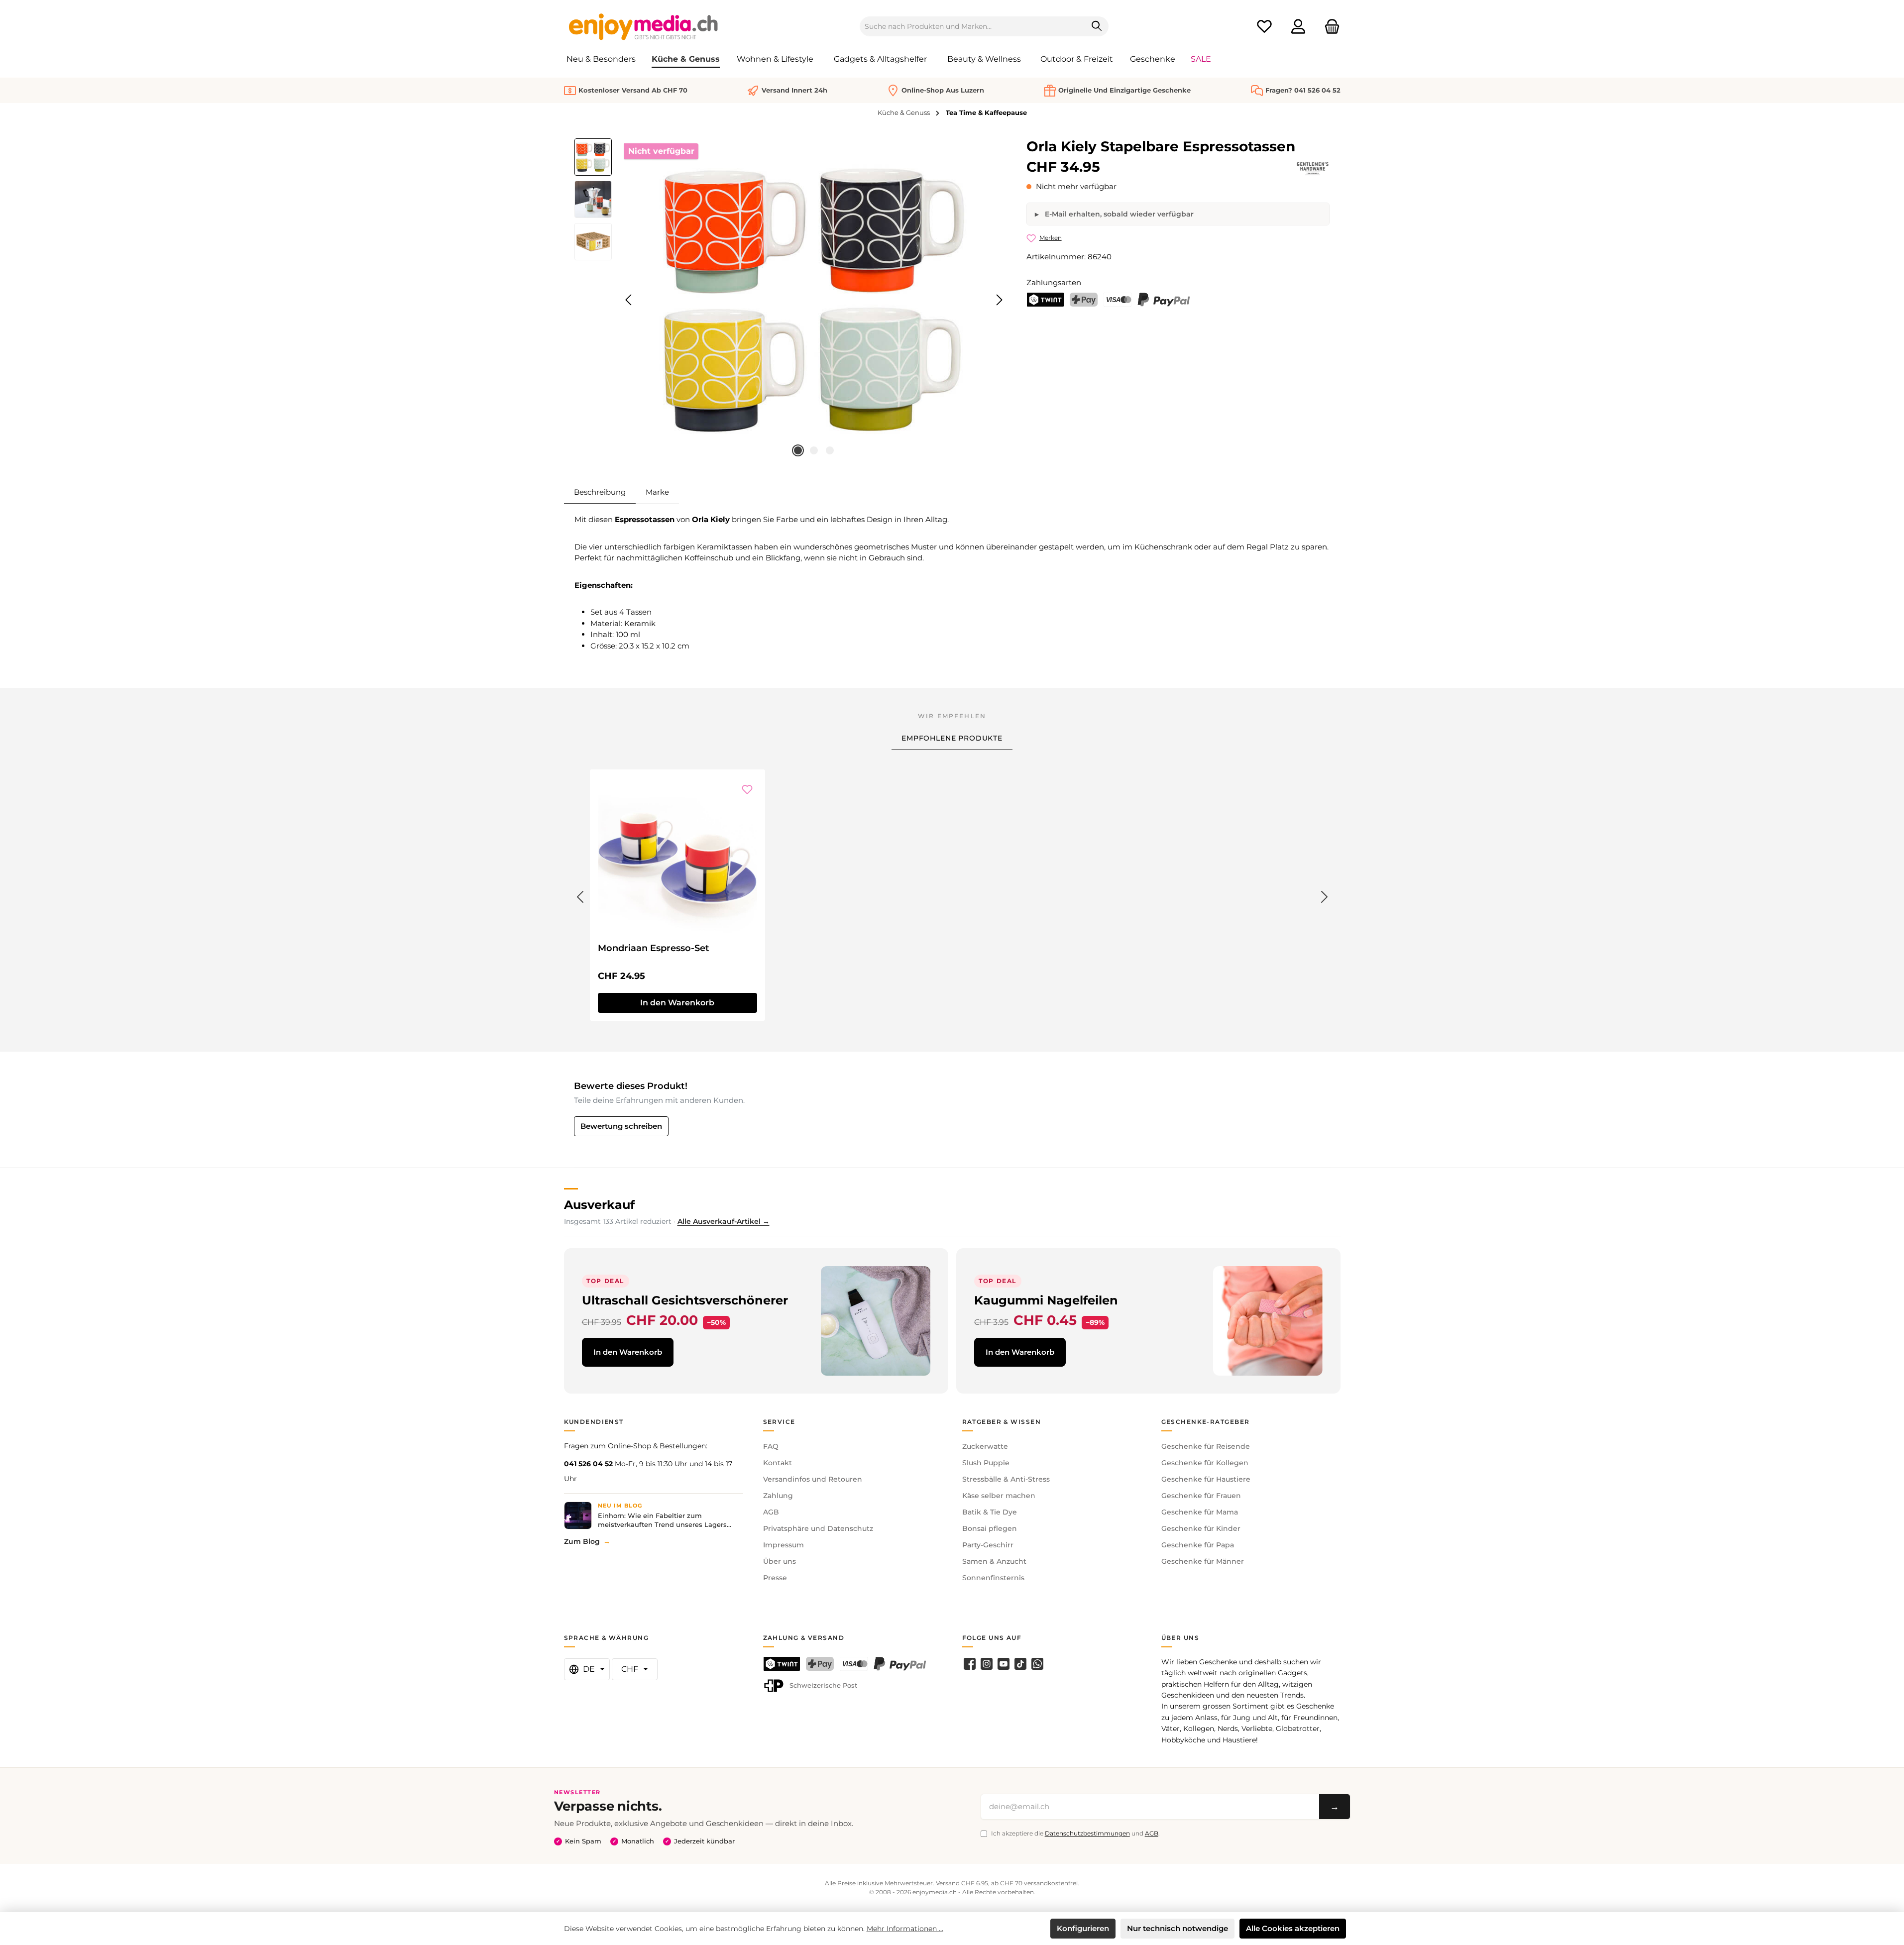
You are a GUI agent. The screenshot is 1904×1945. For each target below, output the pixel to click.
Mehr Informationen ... (905, 1929)
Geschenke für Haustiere (1206, 1479)
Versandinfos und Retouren (813, 1479)
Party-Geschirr (988, 1545)
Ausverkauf (599, 1205)
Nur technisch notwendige (1177, 1928)
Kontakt (778, 1463)
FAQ (771, 1446)
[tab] (600, 492)
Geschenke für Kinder (1201, 1528)
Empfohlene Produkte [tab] (952, 738)
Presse (775, 1578)
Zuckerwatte (985, 1446)
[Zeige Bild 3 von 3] (830, 450)
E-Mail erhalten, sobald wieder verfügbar (1118, 214)
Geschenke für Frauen (1201, 1496)
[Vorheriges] (629, 300)
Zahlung (778, 1496)
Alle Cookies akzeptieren (1293, 1928)
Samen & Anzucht (994, 1561)
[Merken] (747, 789)
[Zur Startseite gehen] (644, 26)
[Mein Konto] (1298, 27)
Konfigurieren (1083, 1928)
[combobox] (973, 26)
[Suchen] (1097, 26)
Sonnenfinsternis (993, 1578)
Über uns (780, 1561)
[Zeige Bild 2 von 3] (814, 450)
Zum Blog (582, 1541)
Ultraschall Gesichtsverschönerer (685, 1300)
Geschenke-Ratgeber (1206, 1422)
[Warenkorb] (1329, 27)
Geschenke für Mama (1200, 1512)
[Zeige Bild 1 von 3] (798, 450)
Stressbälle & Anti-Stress (1006, 1479)
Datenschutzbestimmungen (1087, 1833)
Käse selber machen (999, 1496)
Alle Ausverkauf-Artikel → (724, 1221)
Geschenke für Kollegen (1205, 1463)
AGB (771, 1512)
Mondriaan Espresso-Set (654, 948)
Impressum (784, 1545)
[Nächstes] (999, 300)
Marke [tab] (657, 492)
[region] (791, 300)
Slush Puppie (986, 1463)
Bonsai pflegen (990, 1528)
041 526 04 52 (588, 1464)
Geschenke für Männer (1203, 1561)
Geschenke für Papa (1198, 1545)
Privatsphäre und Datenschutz (818, 1528)
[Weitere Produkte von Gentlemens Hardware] (1313, 169)
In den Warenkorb (628, 1352)
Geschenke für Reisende (1206, 1446)
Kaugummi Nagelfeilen (1046, 1300)
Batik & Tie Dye (990, 1512)
